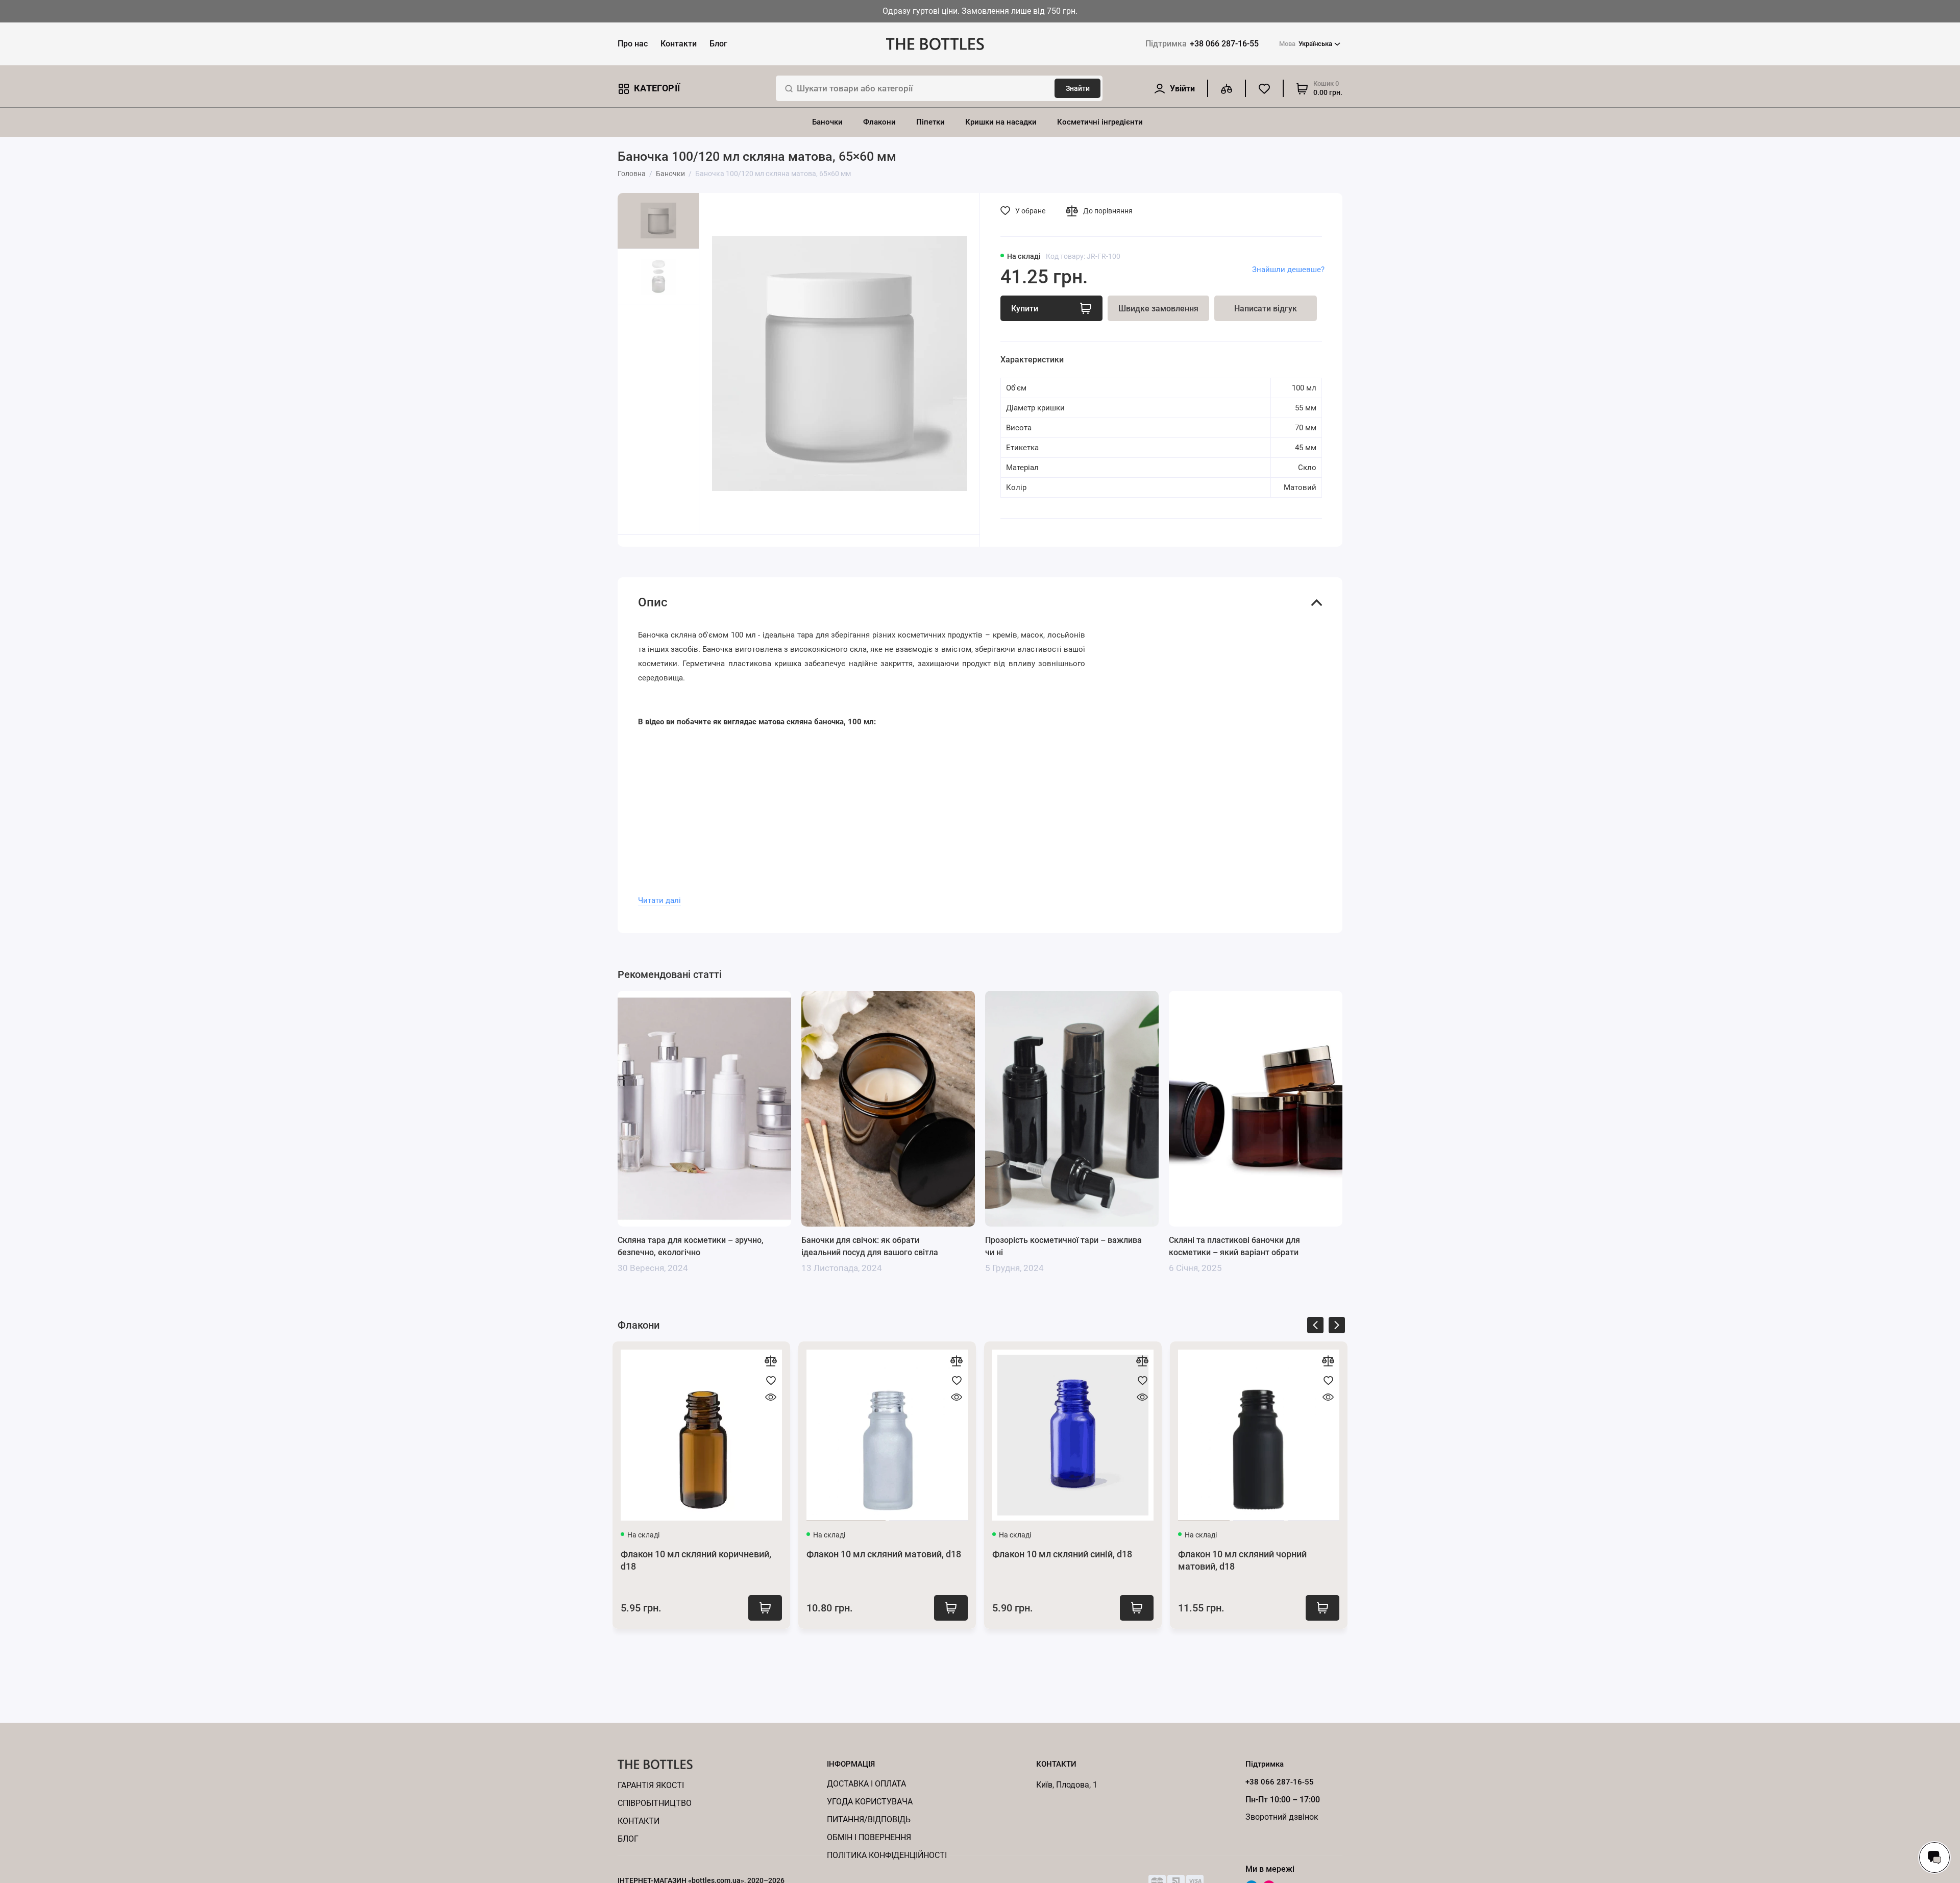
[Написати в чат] (1934, 1857)
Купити (765, 1608)
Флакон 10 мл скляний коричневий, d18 (696, 1560)
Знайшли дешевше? (1288, 270)
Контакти (679, 44)
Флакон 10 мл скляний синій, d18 (1062, 1554)
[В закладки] (771, 1380)
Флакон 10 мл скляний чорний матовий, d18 (1242, 1560)
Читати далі (659, 900)
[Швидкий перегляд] (771, 1397)
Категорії (657, 88)
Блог (718, 44)
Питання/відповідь (869, 1819)
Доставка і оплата (866, 1784)
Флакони (879, 122)
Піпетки (930, 122)
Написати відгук (1266, 309)
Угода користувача (870, 1802)
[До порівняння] (771, 1361)
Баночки (827, 122)
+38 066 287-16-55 (1202, 44)
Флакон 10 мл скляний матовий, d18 (884, 1554)
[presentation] (1315, 1327)
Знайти (1078, 88)
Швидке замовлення (1158, 309)
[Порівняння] (1227, 88)
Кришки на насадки (1001, 122)
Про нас (633, 44)
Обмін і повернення (869, 1837)
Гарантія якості (651, 1785)
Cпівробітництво (655, 1803)
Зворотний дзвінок (1282, 1817)
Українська (1306, 44)
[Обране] (1264, 88)
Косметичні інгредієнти (1100, 122)
